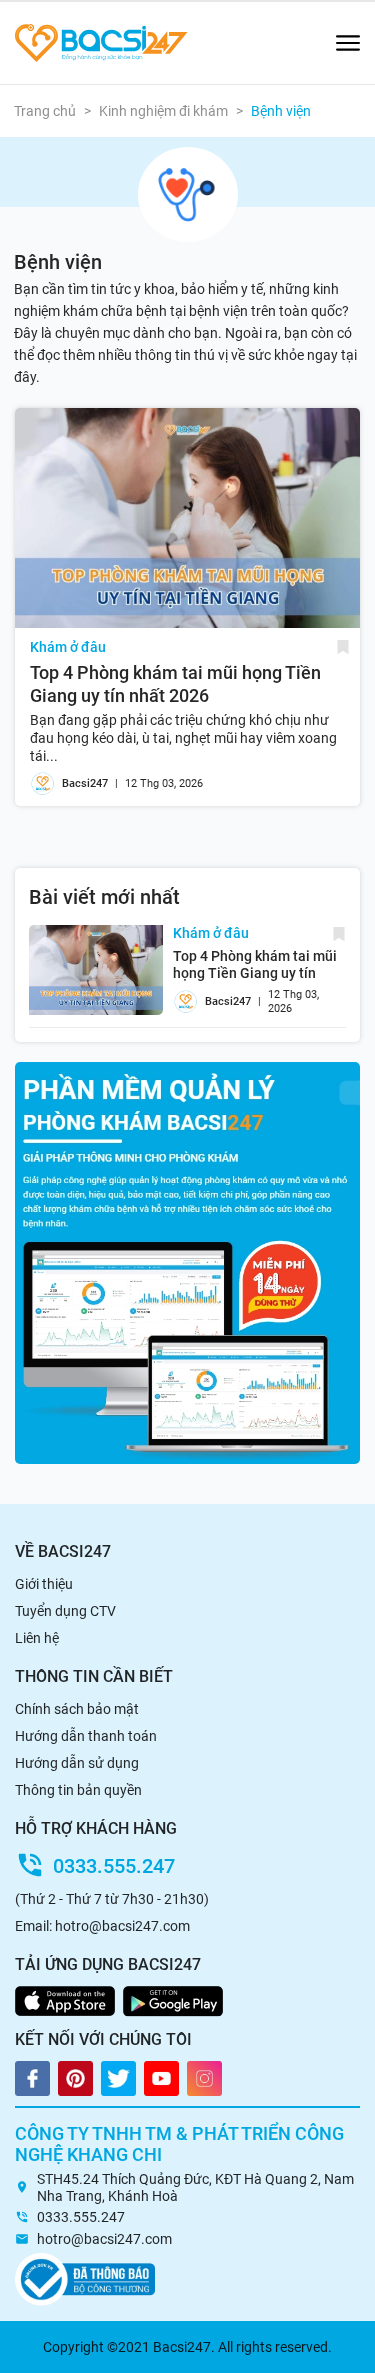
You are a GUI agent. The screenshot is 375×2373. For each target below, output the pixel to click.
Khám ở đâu (68, 647)
